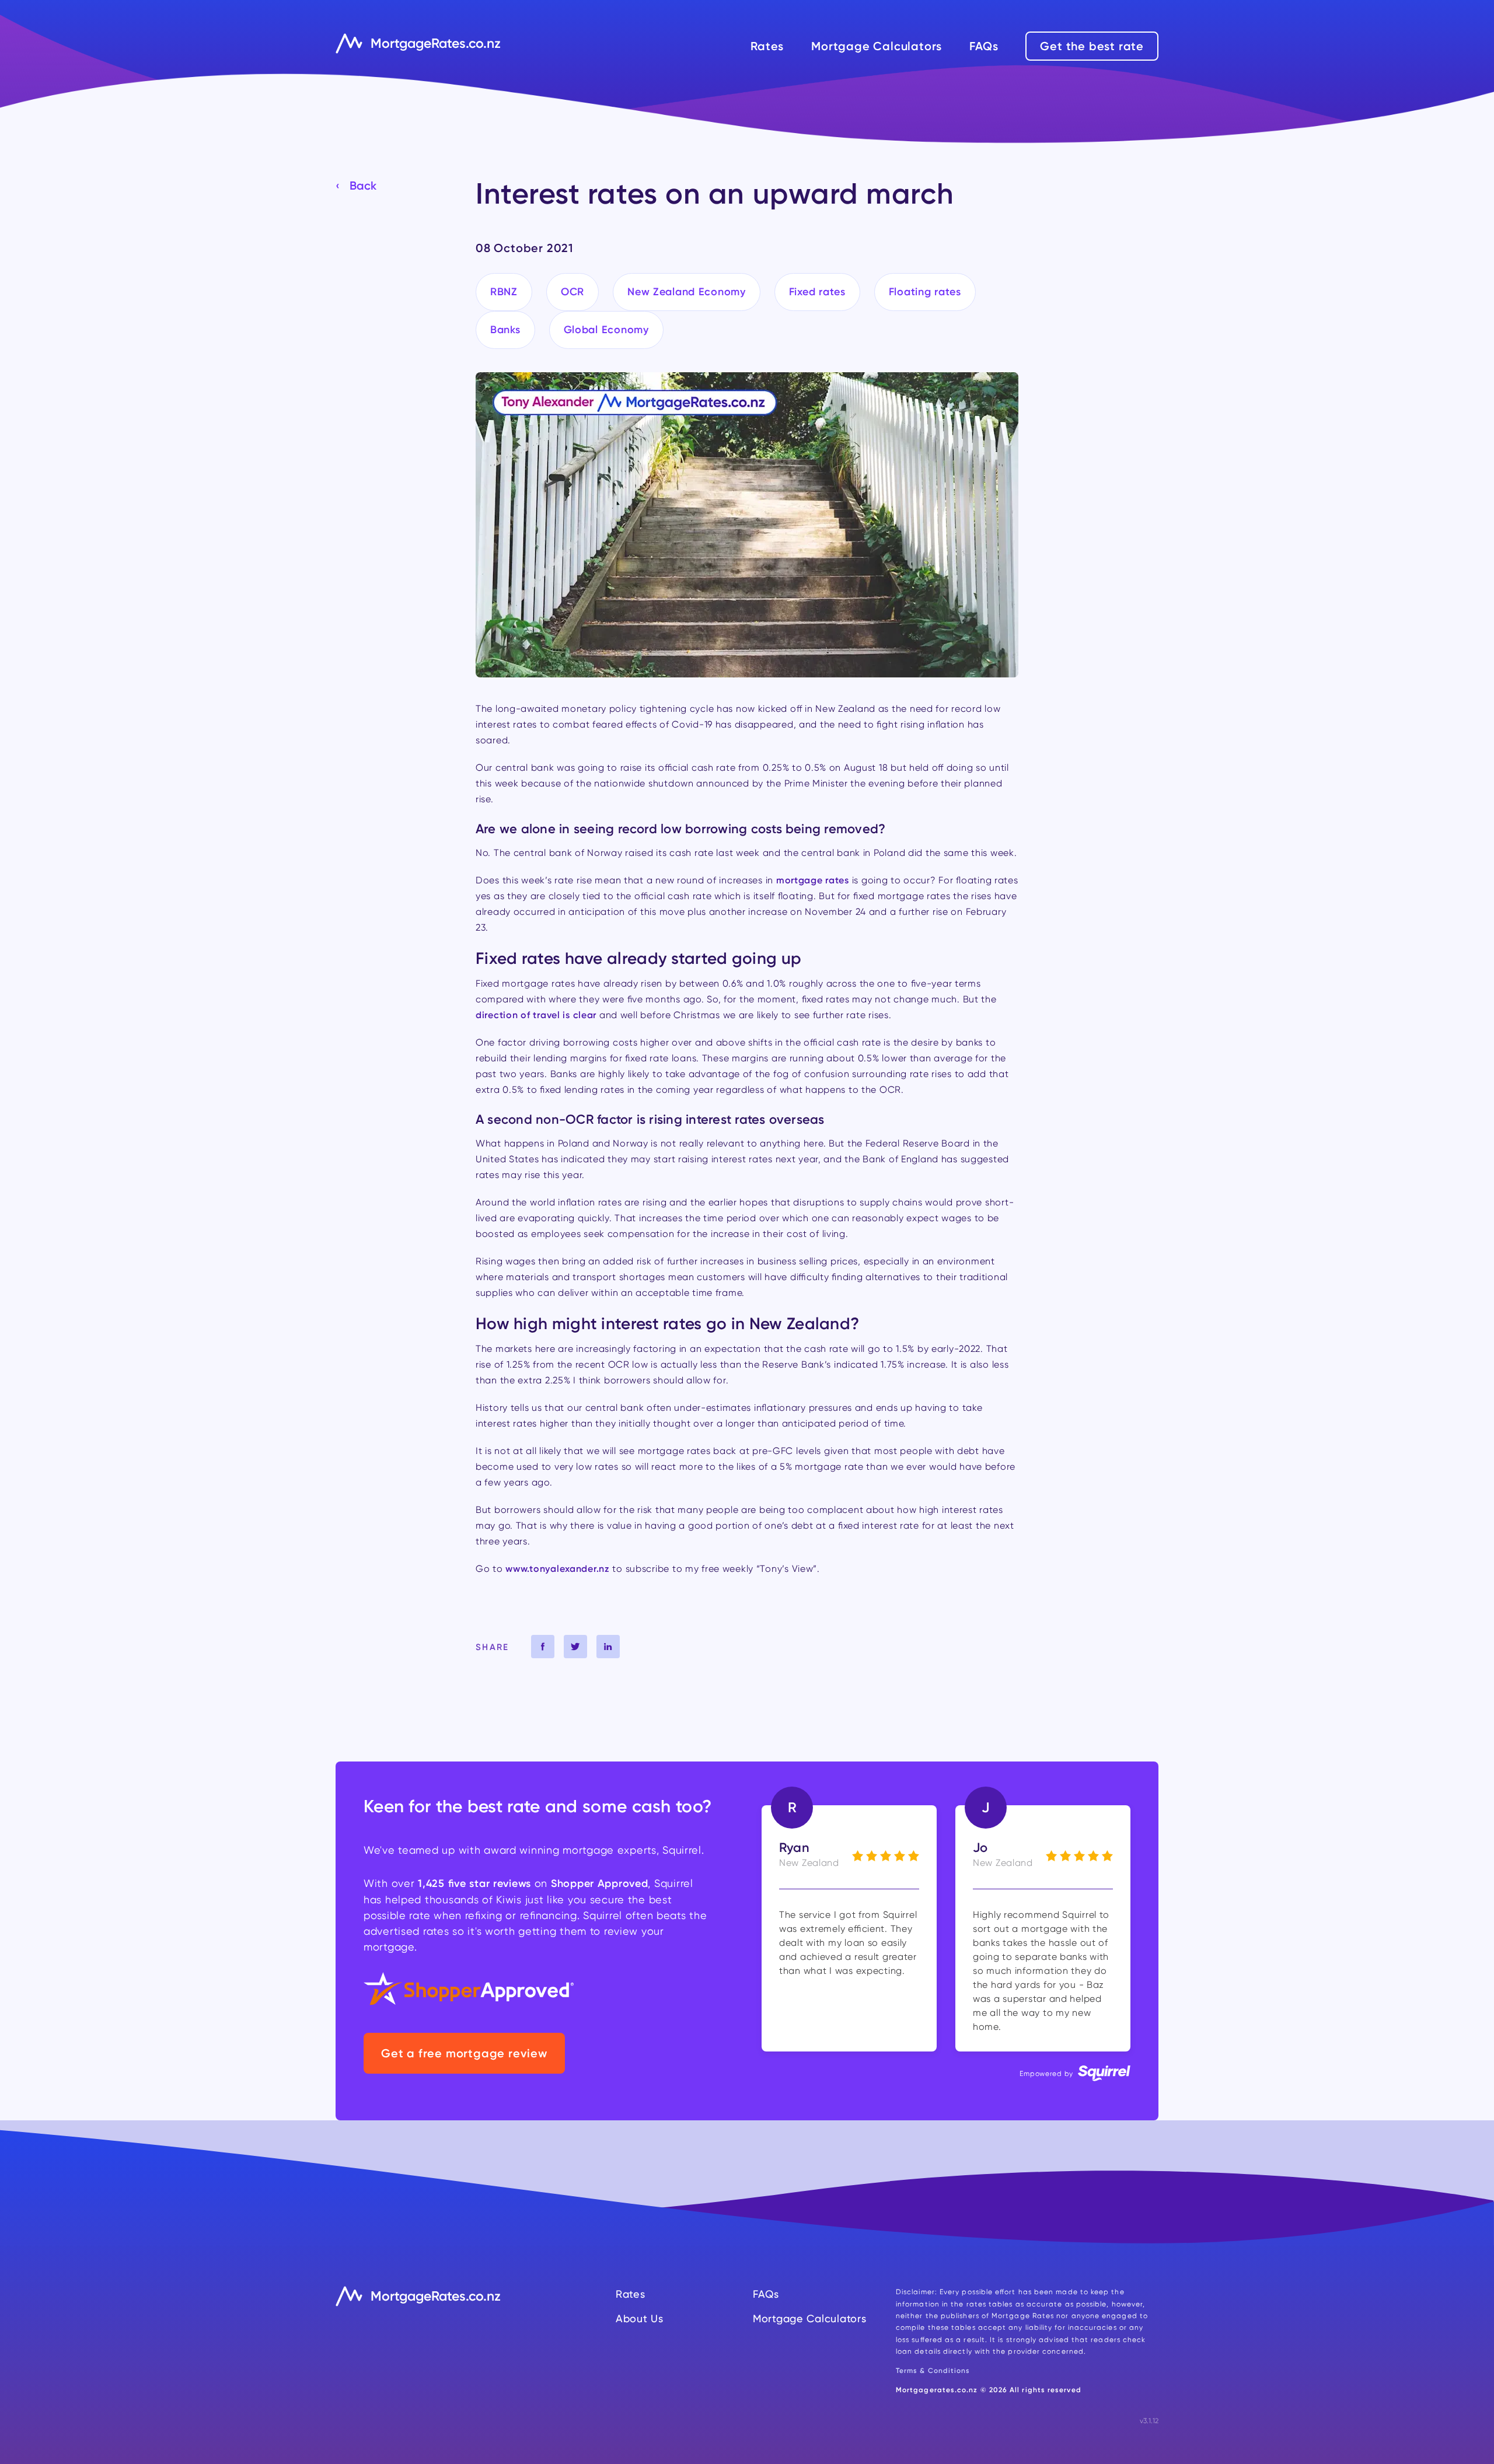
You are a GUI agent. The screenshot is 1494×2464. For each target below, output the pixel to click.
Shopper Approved (600, 1883)
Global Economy (606, 330)
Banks (505, 330)
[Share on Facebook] (543, 1647)
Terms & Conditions (933, 2370)
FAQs (984, 46)
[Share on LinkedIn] (608, 1647)
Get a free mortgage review (464, 2053)
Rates (767, 46)
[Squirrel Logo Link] (1104, 2076)
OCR (573, 292)
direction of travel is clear (536, 1015)
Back (363, 186)
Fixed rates (817, 292)
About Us (640, 2318)
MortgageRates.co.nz (436, 43)
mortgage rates (813, 880)
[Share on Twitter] (575, 1647)
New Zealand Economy (687, 292)
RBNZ (504, 292)
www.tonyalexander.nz (557, 1568)
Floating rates (925, 292)
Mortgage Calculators (877, 46)
